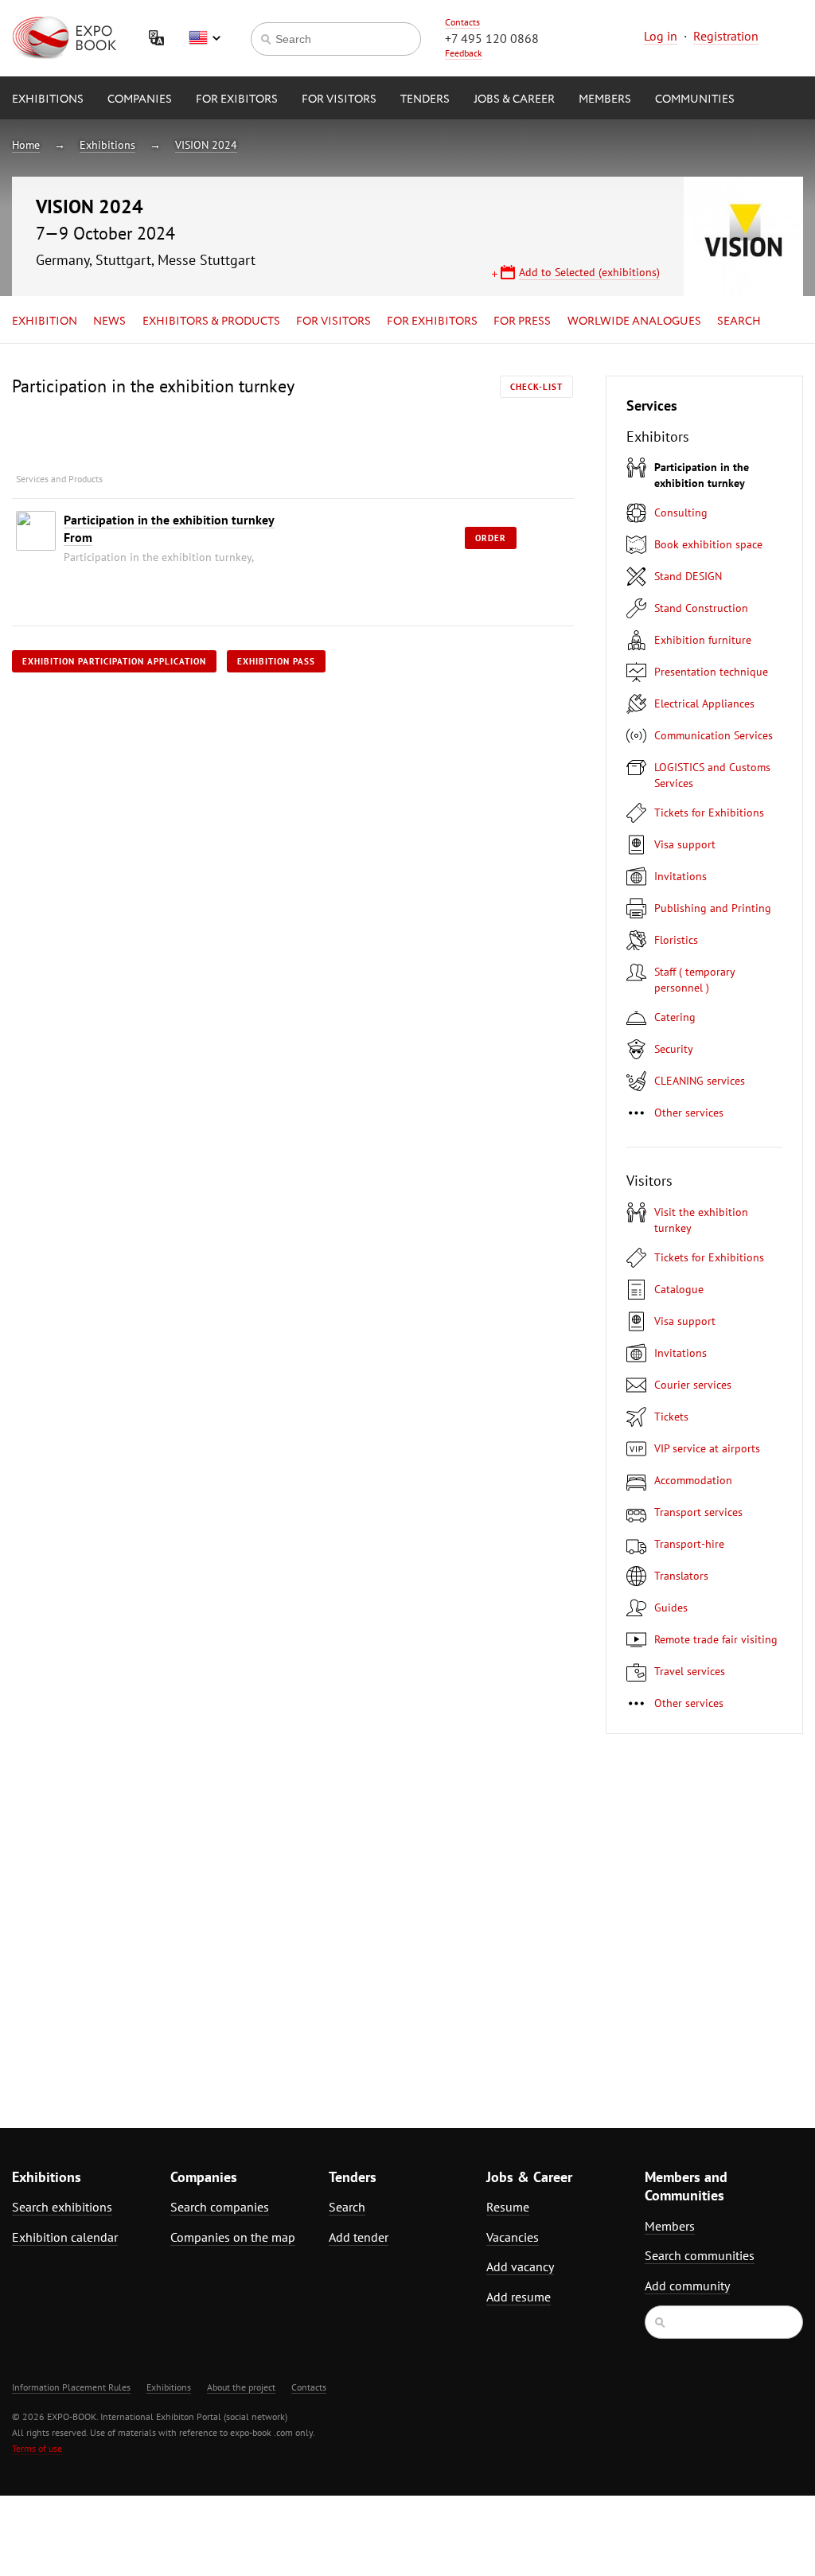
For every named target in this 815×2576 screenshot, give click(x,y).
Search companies (220, 2207)
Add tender (359, 2237)
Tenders (425, 99)
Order (491, 538)
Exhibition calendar (65, 2237)
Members (605, 99)
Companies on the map (233, 2237)
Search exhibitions (62, 2207)
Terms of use (37, 2448)
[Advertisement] (705, 1921)
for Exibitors (237, 99)
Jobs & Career (514, 99)
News (109, 322)
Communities (695, 99)
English (205, 38)
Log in (661, 36)
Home (26, 145)
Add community (687, 2286)
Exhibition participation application (114, 661)
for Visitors (339, 99)
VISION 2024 (206, 145)
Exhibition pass (276, 661)
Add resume (519, 2297)
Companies (140, 99)
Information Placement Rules (71, 2387)
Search (739, 322)
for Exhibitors (432, 322)
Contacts (462, 22)
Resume (508, 2207)
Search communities (700, 2255)
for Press (522, 322)
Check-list (536, 387)
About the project (241, 2387)
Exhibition (45, 322)
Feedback (464, 53)
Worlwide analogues (634, 322)
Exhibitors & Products (211, 322)
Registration (726, 36)
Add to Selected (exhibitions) (589, 272)
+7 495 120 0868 (492, 38)
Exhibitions (48, 99)
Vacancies (513, 2237)
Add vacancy (520, 2266)
